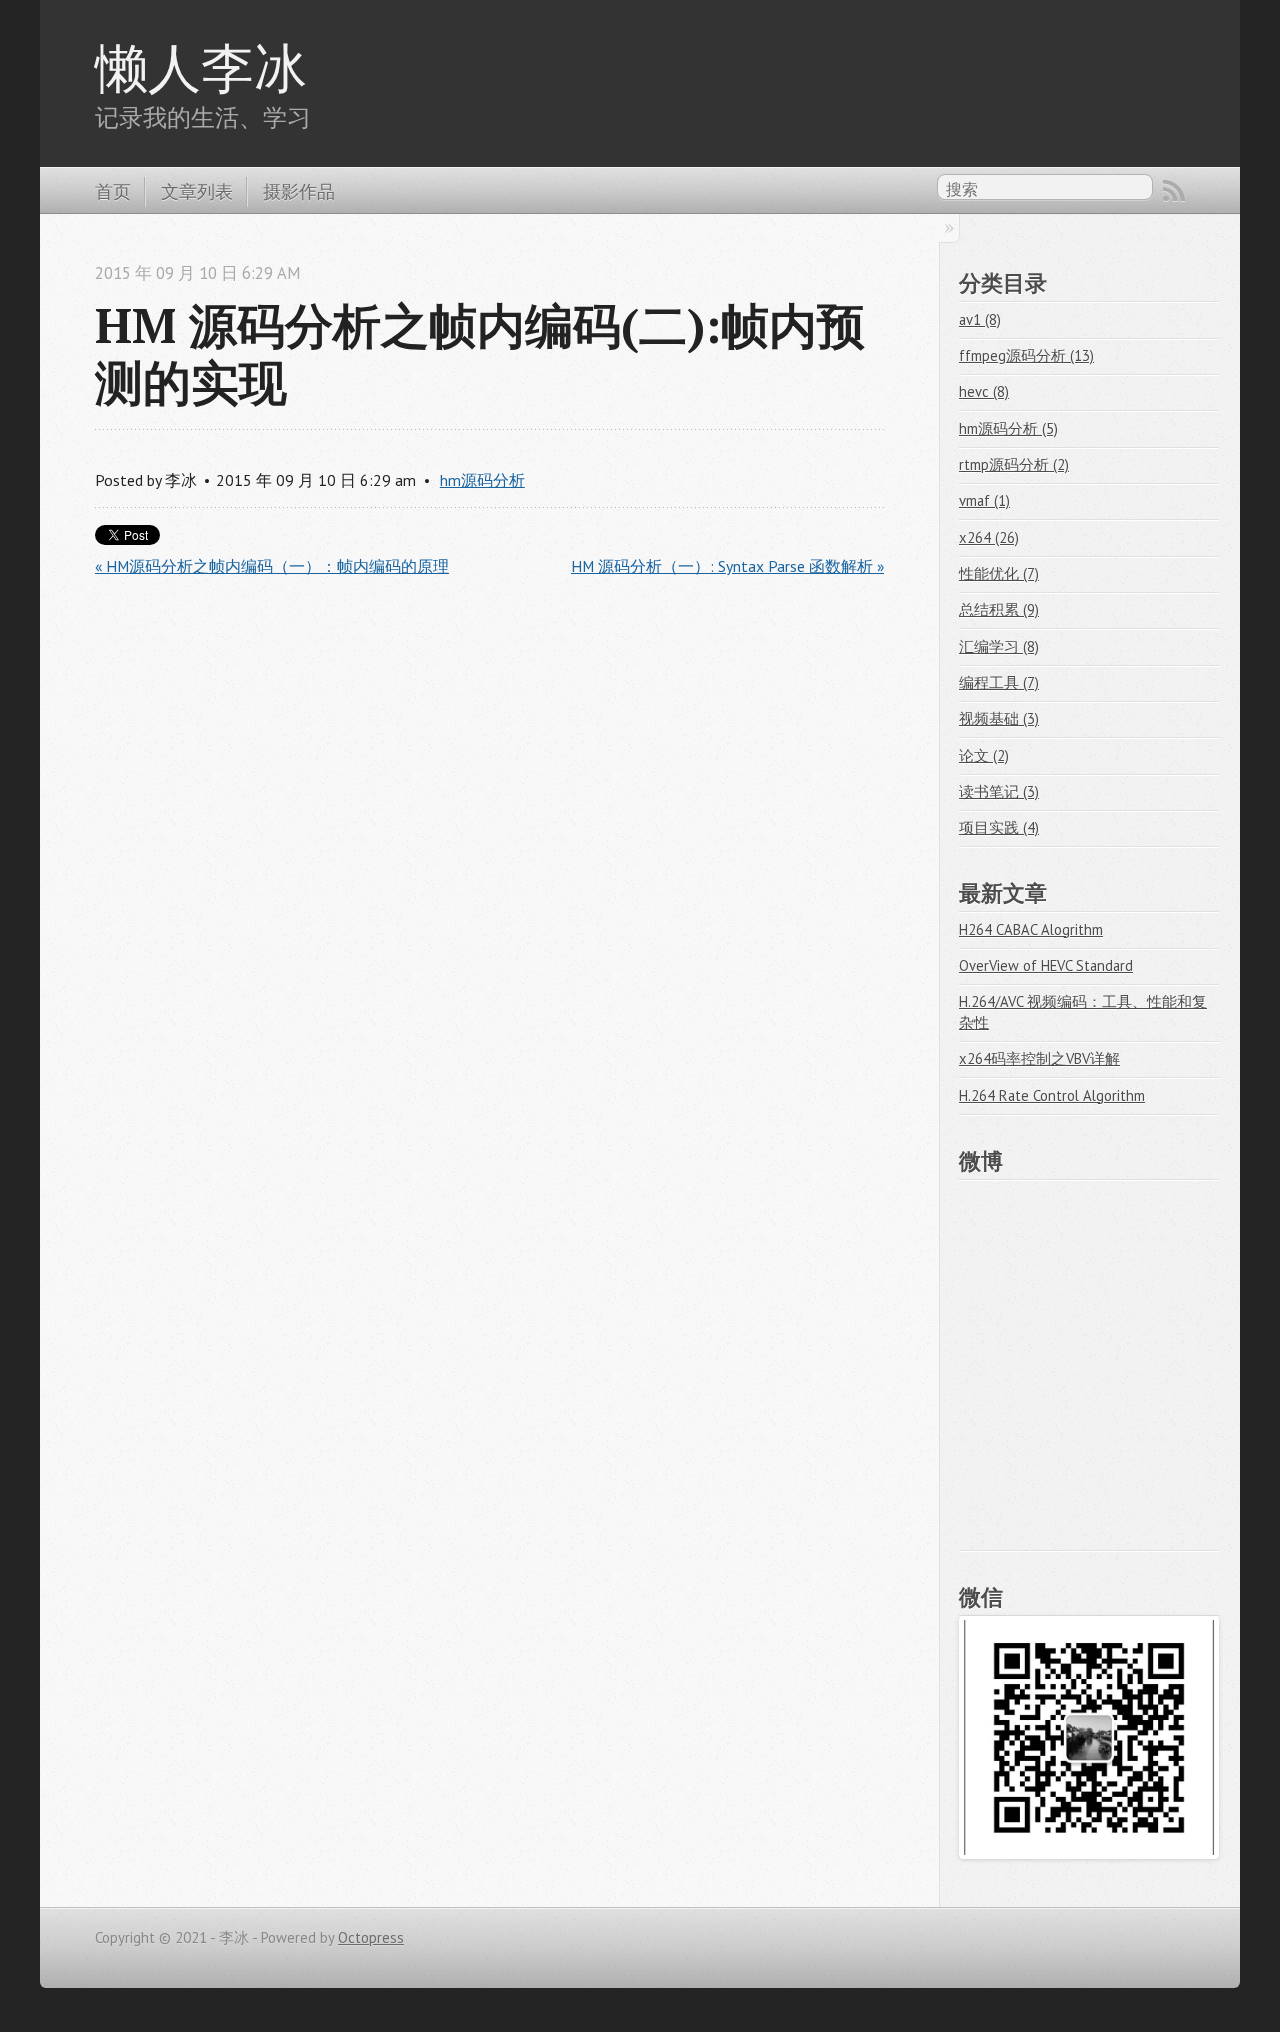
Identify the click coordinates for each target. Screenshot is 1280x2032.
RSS (1174, 191)
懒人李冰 (201, 67)
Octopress (371, 1937)
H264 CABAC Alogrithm (1031, 929)
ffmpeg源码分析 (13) (1026, 355)
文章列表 (197, 191)
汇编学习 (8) (999, 646)
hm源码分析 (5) (1008, 428)
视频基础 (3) (999, 718)
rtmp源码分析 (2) (1014, 464)
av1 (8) (980, 319)
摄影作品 (299, 191)
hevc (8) (984, 391)
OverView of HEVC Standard (1046, 965)
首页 (113, 191)
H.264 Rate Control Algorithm (1052, 1095)
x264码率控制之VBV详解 (1039, 1058)
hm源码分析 (482, 480)
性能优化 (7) (999, 573)
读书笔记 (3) (999, 791)
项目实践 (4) (999, 827)
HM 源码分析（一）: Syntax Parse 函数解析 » (727, 566)
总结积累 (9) (999, 609)
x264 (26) (989, 537)
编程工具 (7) (999, 682)
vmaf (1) (984, 500)
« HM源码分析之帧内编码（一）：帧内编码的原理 (272, 566)
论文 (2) (984, 755)
